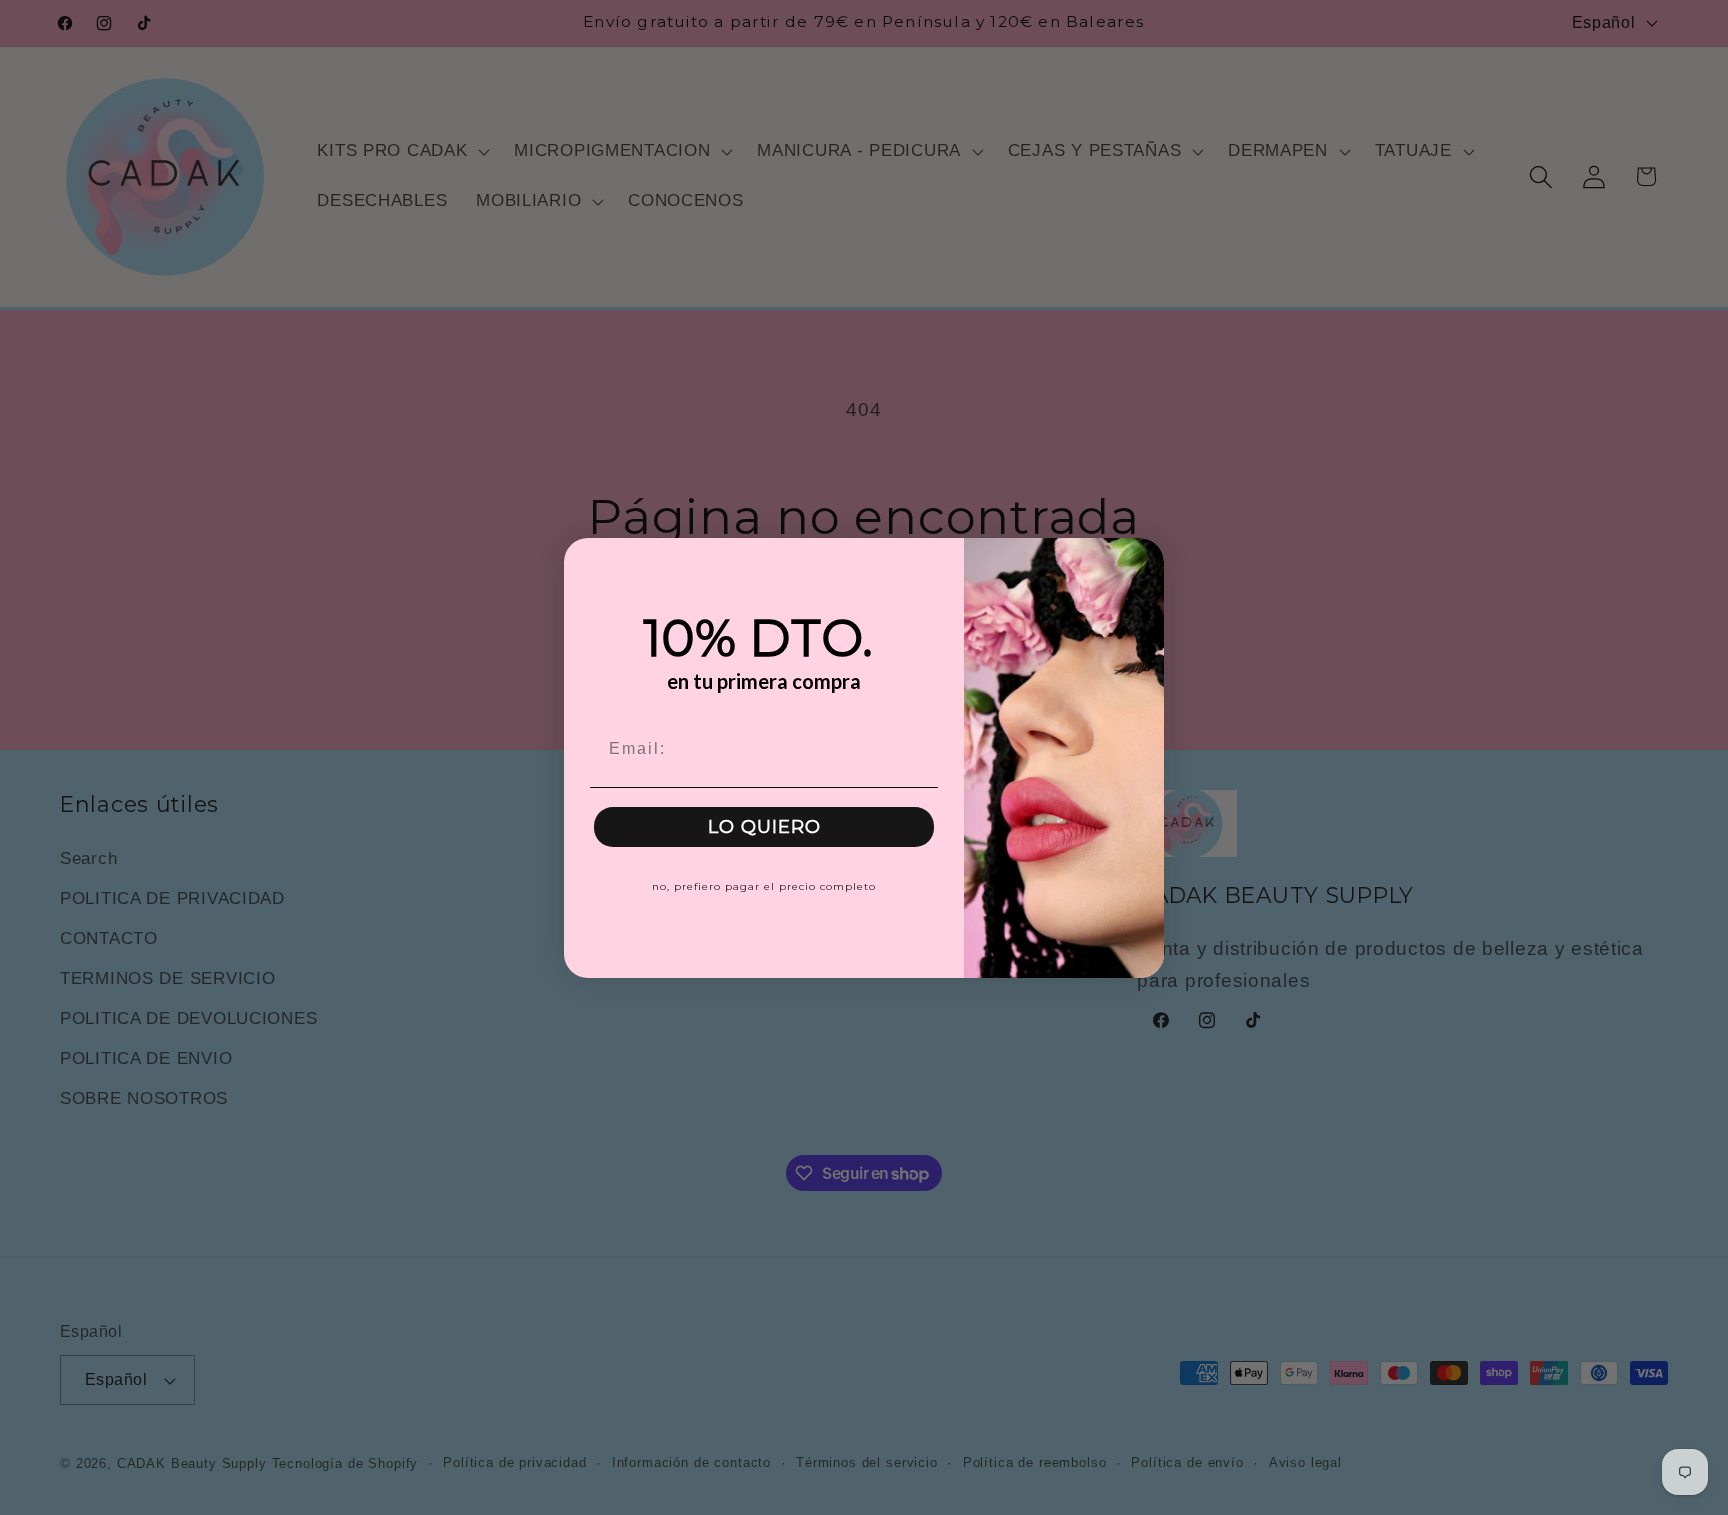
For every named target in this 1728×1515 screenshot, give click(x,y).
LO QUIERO (764, 827)
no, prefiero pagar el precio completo (764, 886)
